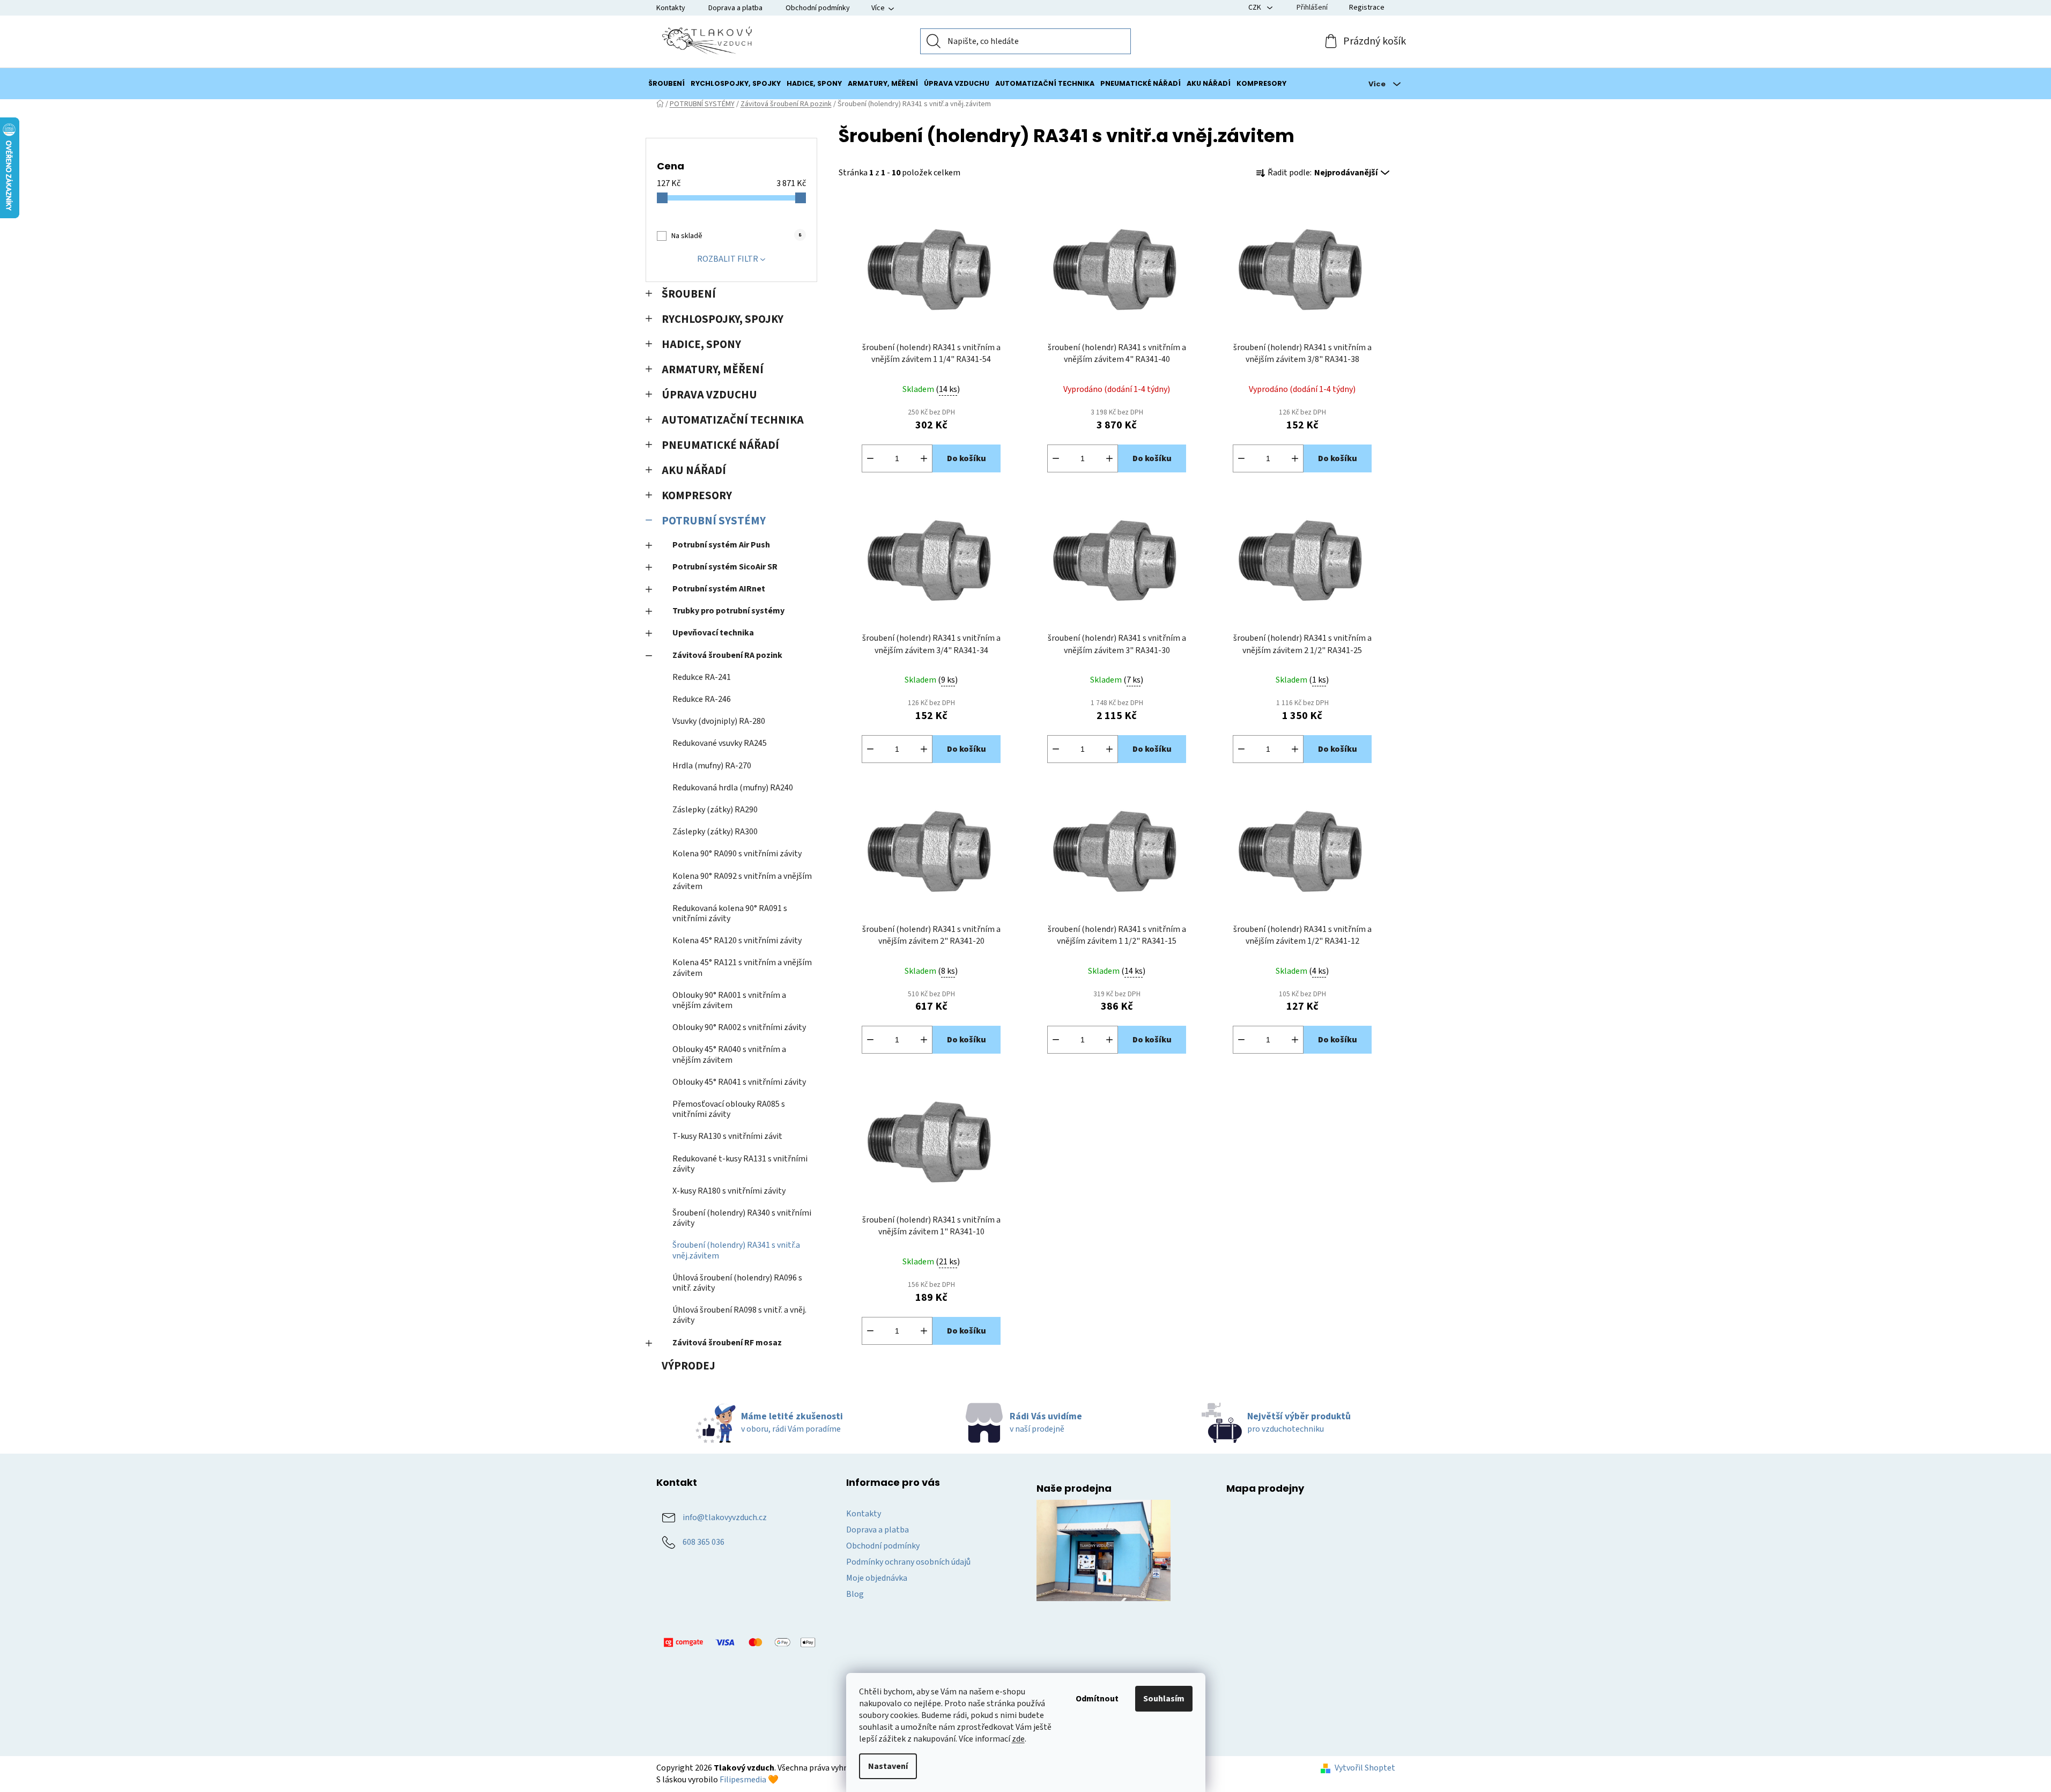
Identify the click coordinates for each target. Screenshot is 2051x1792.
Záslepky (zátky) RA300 (715, 832)
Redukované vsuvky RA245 (720, 743)
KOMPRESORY (697, 496)
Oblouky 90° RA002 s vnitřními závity (739, 1027)
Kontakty (671, 8)
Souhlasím (1164, 1699)
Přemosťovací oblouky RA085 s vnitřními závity (729, 1109)
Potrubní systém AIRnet (719, 589)
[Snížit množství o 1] (870, 458)
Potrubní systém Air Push (721, 545)
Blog (855, 1594)
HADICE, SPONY (701, 345)
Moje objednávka (877, 1578)
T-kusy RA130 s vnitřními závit (727, 1136)
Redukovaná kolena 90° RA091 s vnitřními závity (730, 913)
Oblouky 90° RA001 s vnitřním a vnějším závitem (729, 1000)
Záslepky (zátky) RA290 (715, 810)
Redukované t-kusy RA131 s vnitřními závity (740, 1164)
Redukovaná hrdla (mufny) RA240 (733, 788)
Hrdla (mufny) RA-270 (712, 766)
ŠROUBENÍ (689, 294)
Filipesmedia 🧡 (749, 1780)
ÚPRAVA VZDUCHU (709, 395)
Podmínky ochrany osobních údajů (908, 1562)
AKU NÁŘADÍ (694, 471)
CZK (1256, 8)
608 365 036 (704, 1542)
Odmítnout (1097, 1699)
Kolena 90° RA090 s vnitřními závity (737, 854)
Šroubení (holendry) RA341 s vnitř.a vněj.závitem (736, 1250)
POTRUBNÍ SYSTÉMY (714, 521)
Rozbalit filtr (728, 259)
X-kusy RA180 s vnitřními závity (729, 1191)
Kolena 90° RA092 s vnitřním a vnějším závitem (742, 881)
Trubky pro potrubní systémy (728, 611)
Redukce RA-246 (702, 699)
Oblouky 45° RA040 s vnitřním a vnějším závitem (729, 1054)
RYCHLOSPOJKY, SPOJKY (723, 319)
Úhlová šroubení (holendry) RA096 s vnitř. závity (737, 1283)
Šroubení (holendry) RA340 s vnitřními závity (742, 1218)
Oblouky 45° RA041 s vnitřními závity (739, 1082)
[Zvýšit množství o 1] (924, 458)
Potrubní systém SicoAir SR (725, 567)
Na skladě (736, 236)
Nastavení (888, 1766)
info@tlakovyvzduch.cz (725, 1517)
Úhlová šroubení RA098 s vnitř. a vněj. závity (739, 1315)
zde (1018, 1739)
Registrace (1367, 8)
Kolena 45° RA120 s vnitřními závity (737, 941)
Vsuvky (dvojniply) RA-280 (719, 721)
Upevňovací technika (713, 633)
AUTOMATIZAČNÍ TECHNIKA (733, 420)
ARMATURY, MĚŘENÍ (713, 370)
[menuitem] (667, 84)
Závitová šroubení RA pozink (727, 655)
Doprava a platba (735, 8)
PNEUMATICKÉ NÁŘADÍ (720, 445)
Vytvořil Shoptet (1365, 1768)
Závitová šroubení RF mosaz (727, 1343)
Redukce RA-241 (702, 677)
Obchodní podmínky (818, 8)
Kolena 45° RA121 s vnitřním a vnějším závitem (742, 968)
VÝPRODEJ (688, 1366)
